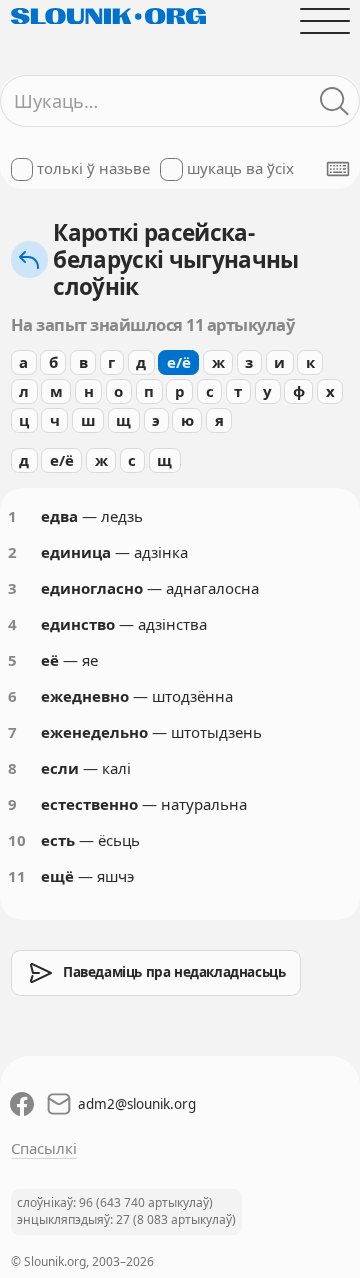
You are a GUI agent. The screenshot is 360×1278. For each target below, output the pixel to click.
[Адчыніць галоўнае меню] (324, 20)
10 (17, 840)
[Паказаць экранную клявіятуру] (338, 169)
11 (17, 876)
